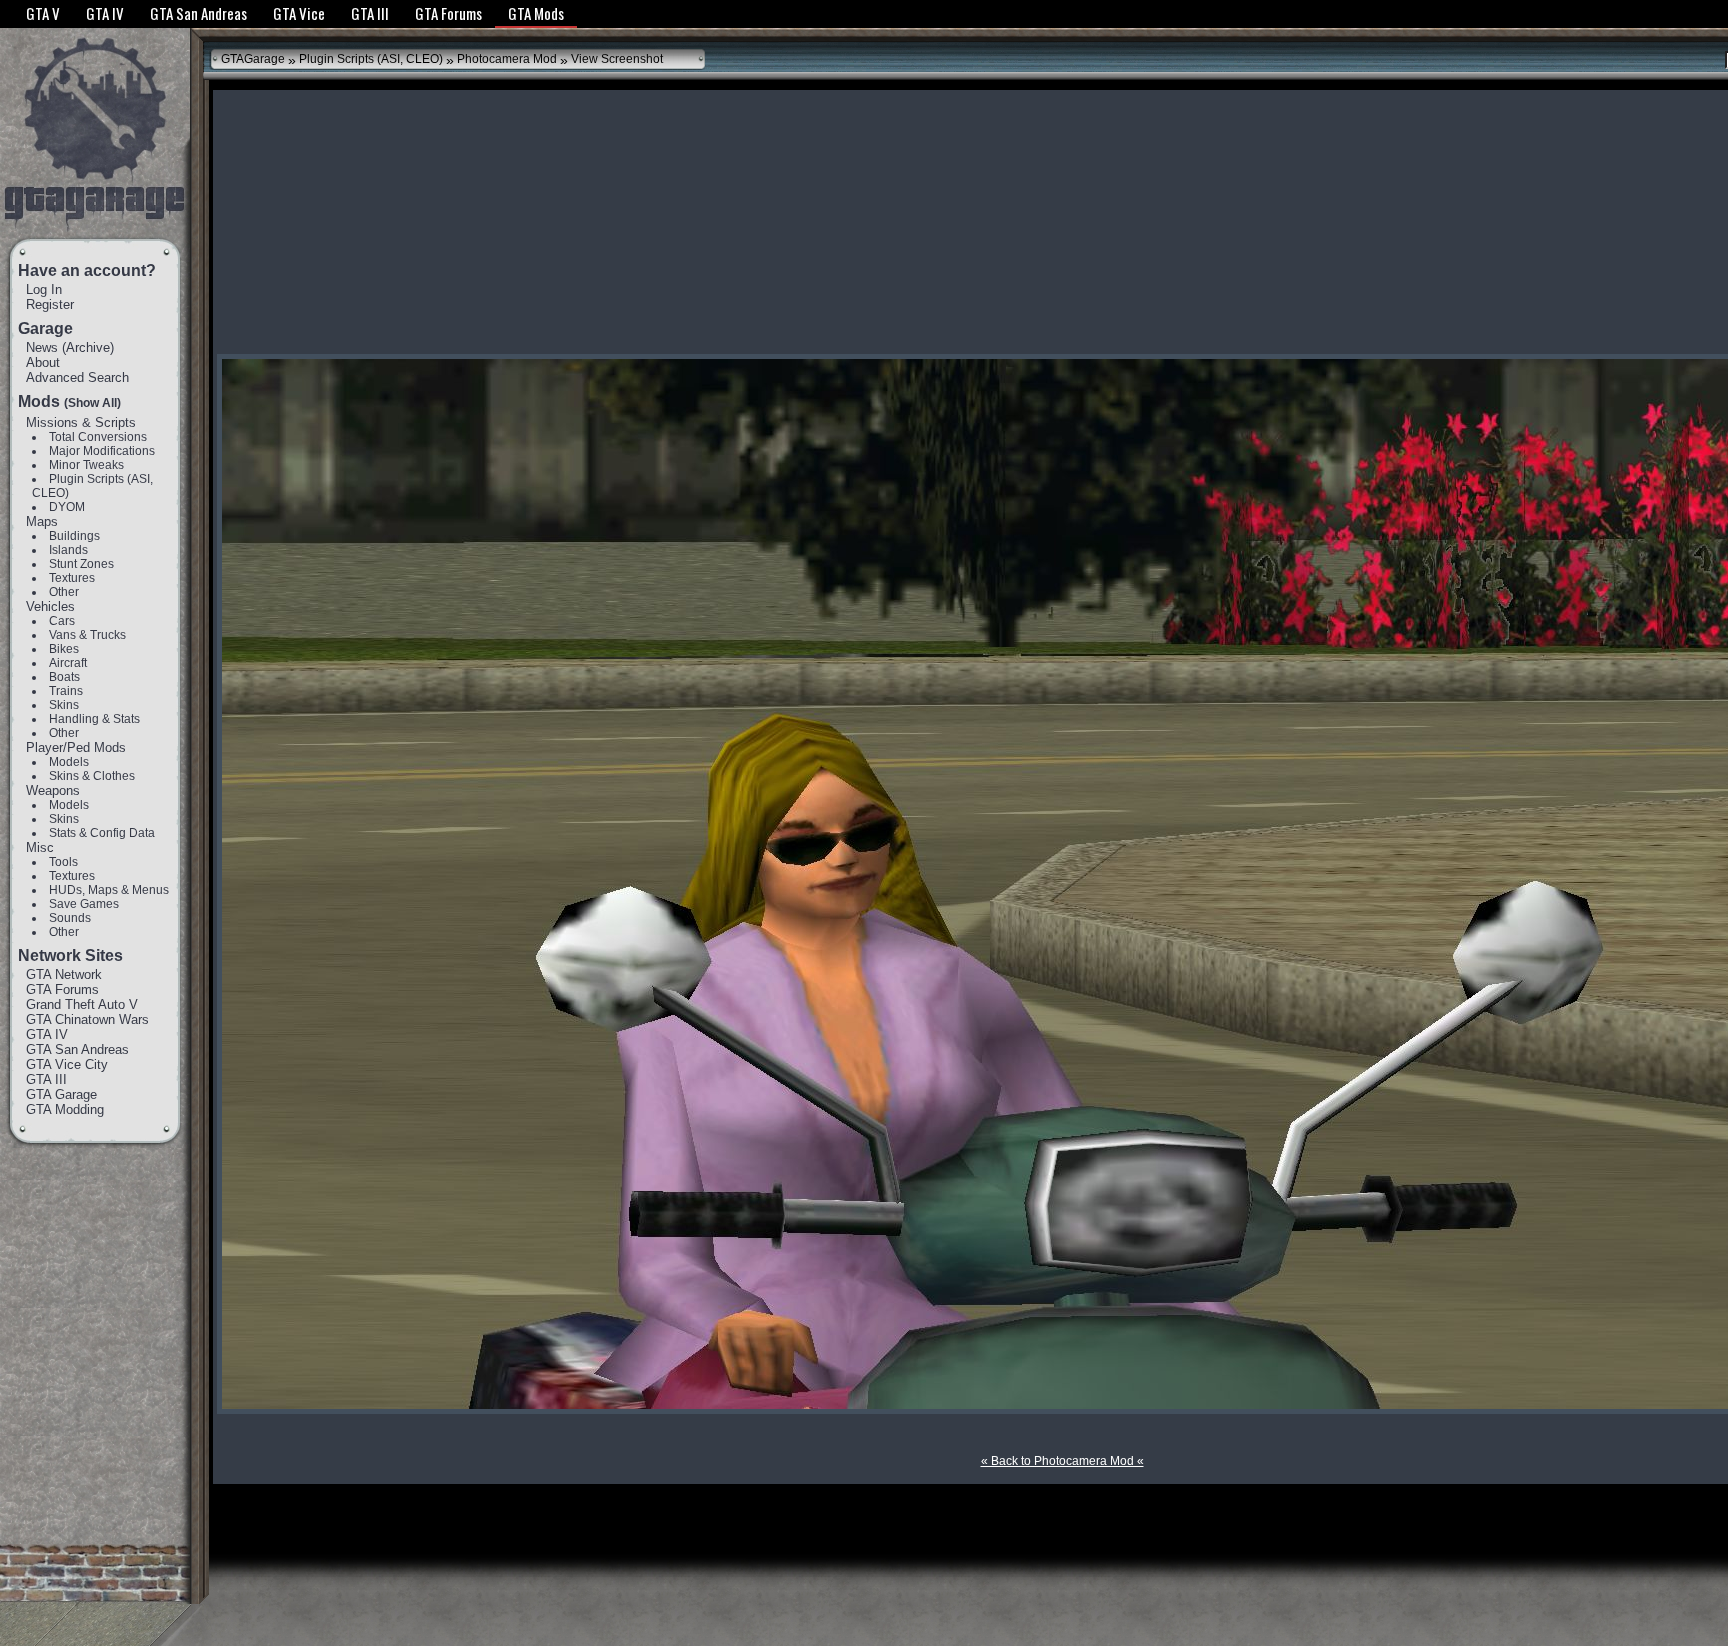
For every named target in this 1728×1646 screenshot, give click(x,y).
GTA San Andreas (77, 1049)
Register (50, 304)
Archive (88, 347)
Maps (42, 521)
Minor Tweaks (86, 465)
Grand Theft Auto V (82, 1004)
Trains (66, 691)
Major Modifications (102, 451)
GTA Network (64, 974)
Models (69, 762)
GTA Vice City (67, 1064)
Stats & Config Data (102, 833)
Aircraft (68, 663)
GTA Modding (65, 1109)
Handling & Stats (94, 719)
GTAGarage (253, 59)
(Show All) (92, 403)
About (43, 362)
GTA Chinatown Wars (87, 1019)
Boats (64, 677)
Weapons (53, 790)
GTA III (46, 1079)
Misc (40, 847)
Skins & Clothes (92, 776)
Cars (62, 621)
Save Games (84, 904)
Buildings (74, 536)
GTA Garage (61, 1094)
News (42, 347)
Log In (44, 289)
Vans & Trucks (87, 635)
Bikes (64, 649)
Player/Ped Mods (76, 747)
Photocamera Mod (507, 59)
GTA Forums (62, 989)
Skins (64, 705)
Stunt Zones (81, 564)
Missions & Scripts (81, 422)
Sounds (70, 918)
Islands (68, 550)
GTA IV (47, 1034)
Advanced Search (77, 377)
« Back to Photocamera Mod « (1062, 1461)
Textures (72, 578)
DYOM (67, 507)
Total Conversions (98, 437)
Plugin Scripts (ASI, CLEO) (371, 59)
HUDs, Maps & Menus (109, 890)
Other (64, 592)
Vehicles (50, 606)
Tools (63, 862)
